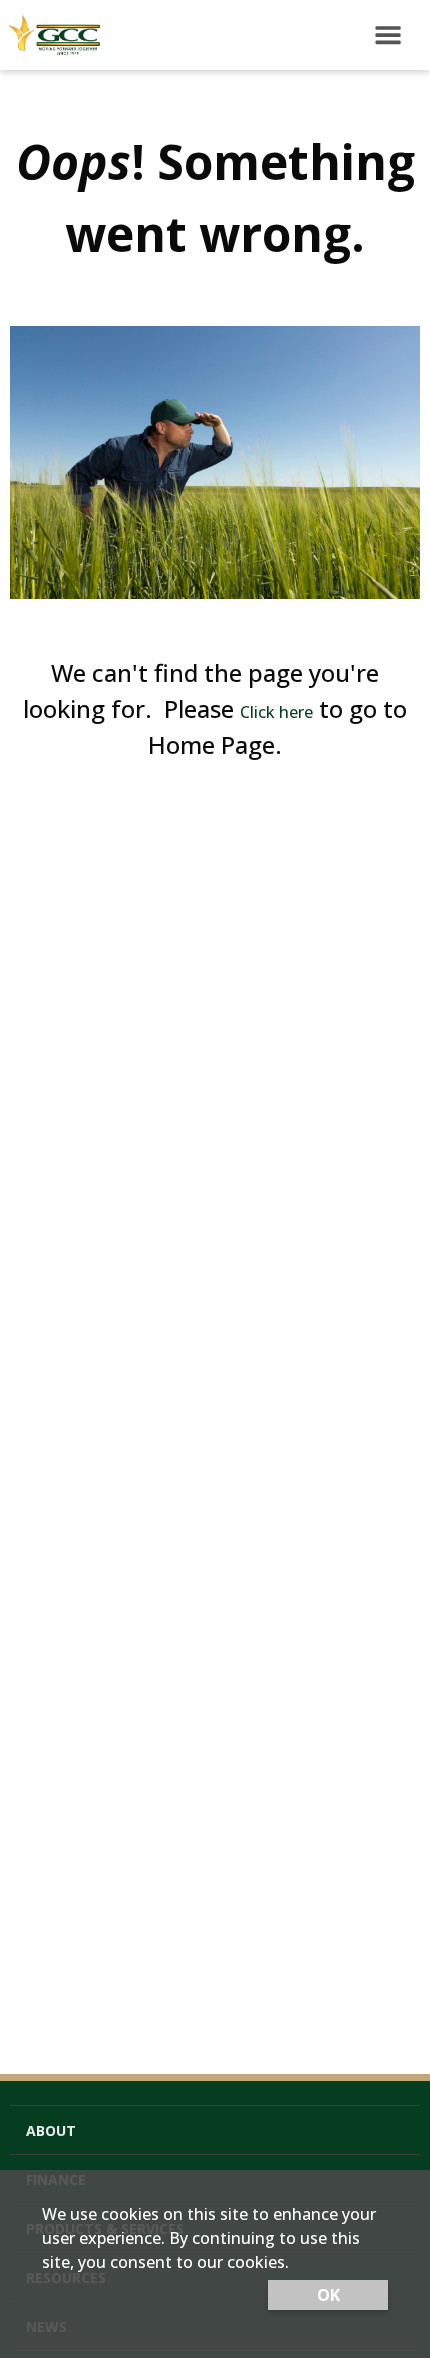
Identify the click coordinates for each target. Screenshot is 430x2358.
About (51, 2130)
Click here (276, 712)
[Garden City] (50, 35)
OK (328, 2295)
